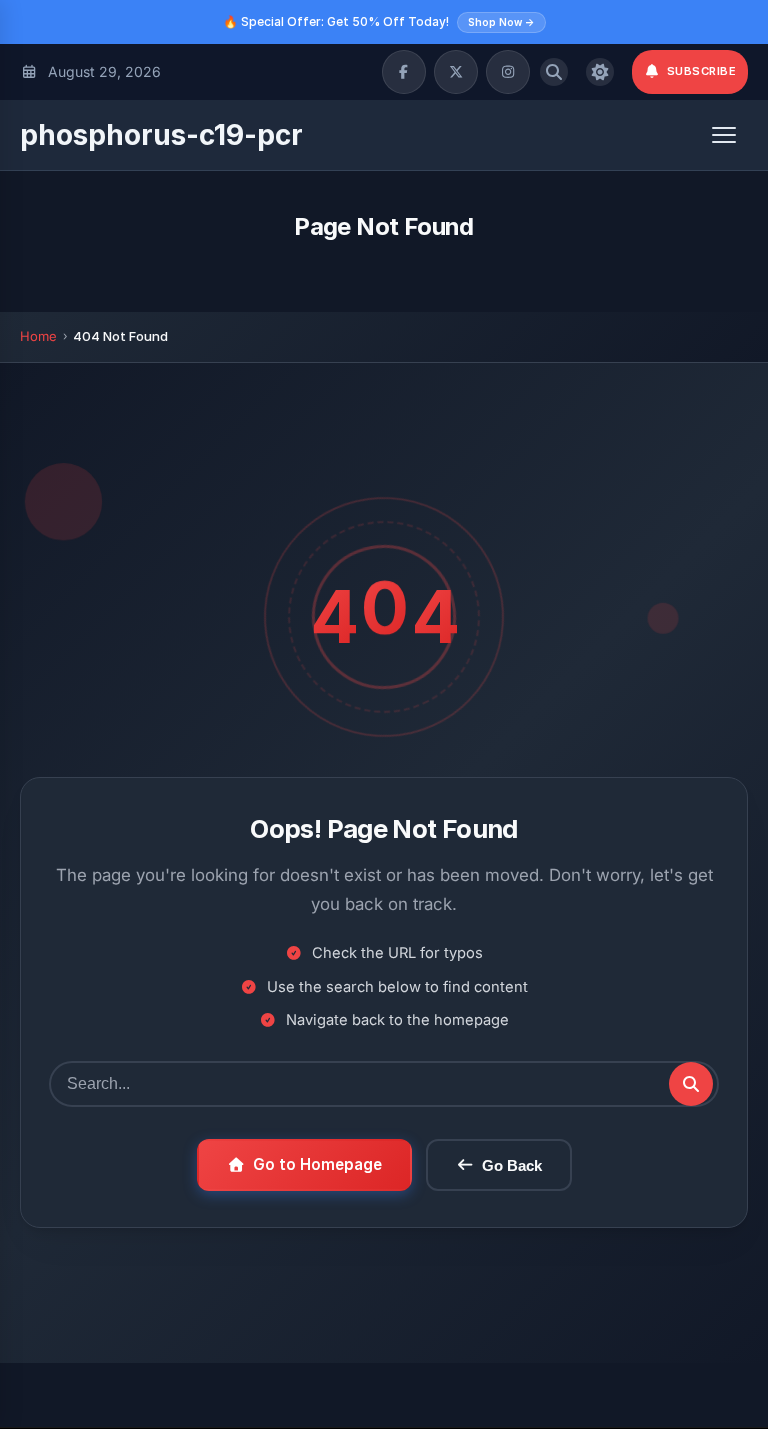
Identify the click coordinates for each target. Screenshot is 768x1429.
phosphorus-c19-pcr (161, 135)
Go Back (512, 1165)
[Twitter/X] (456, 72)
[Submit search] (691, 1084)
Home (38, 336)
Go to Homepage (317, 1164)
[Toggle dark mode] (600, 72)
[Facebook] (404, 72)
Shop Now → (501, 22)
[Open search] (554, 72)
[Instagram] (508, 72)
